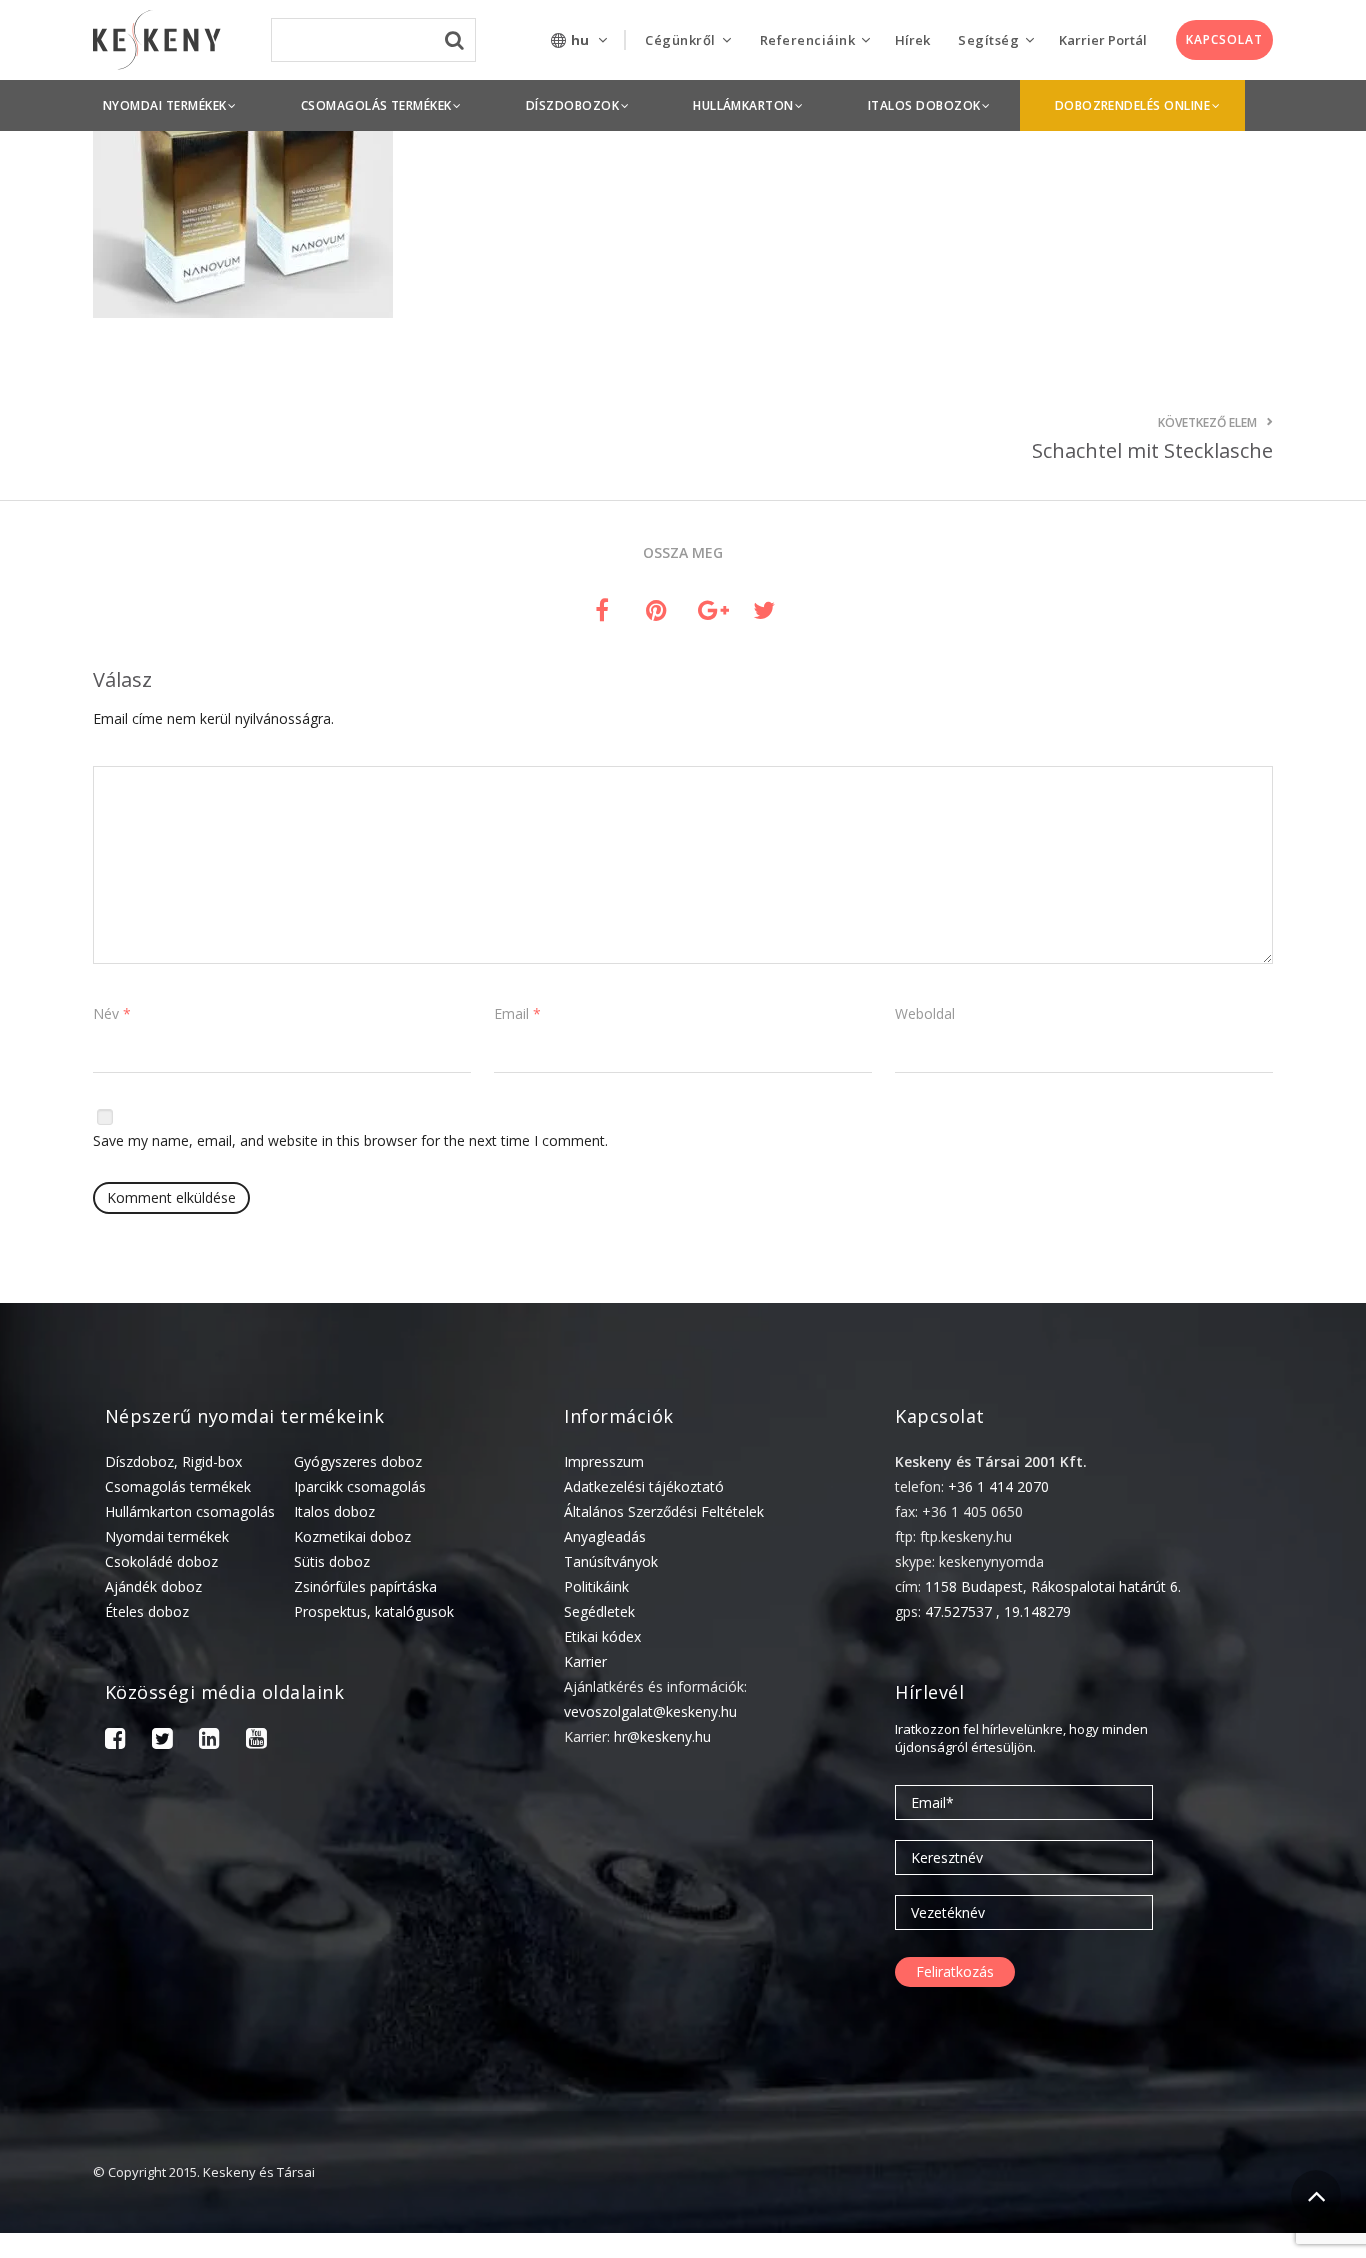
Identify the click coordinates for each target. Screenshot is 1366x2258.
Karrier (585, 1661)
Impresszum (604, 1461)
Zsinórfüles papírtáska (365, 1586)
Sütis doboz (332, 1561)
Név (112, 1013)
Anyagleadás (605, 1536)
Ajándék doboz (153, 1586)
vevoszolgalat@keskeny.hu (650, 1711)
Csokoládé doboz (161, 1561)
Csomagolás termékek (178, 1486)
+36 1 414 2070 (998, 1486)
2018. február (1098, 2241)
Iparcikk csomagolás (360, 1486)
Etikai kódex (602, 1636)
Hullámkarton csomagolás (190, 1511)
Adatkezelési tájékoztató (644, 1486)
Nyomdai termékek (167, 1536)
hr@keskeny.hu (662, 1736)
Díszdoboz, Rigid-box (173, 1461)
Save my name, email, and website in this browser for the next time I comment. (350, 1140)
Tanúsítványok (611, 1561)
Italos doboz (334, 1511)
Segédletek (599, 1611)
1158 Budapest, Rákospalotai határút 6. (1053, 1586)
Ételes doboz (147, 1611)
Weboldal (925, 1013)
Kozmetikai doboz (352, 1536)
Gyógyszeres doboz (358, 1461)
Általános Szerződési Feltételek (664, 1511)
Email (517, 1013)
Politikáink (596, 1586)
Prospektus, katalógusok (374, 1611)
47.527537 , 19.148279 (998, 1611)
